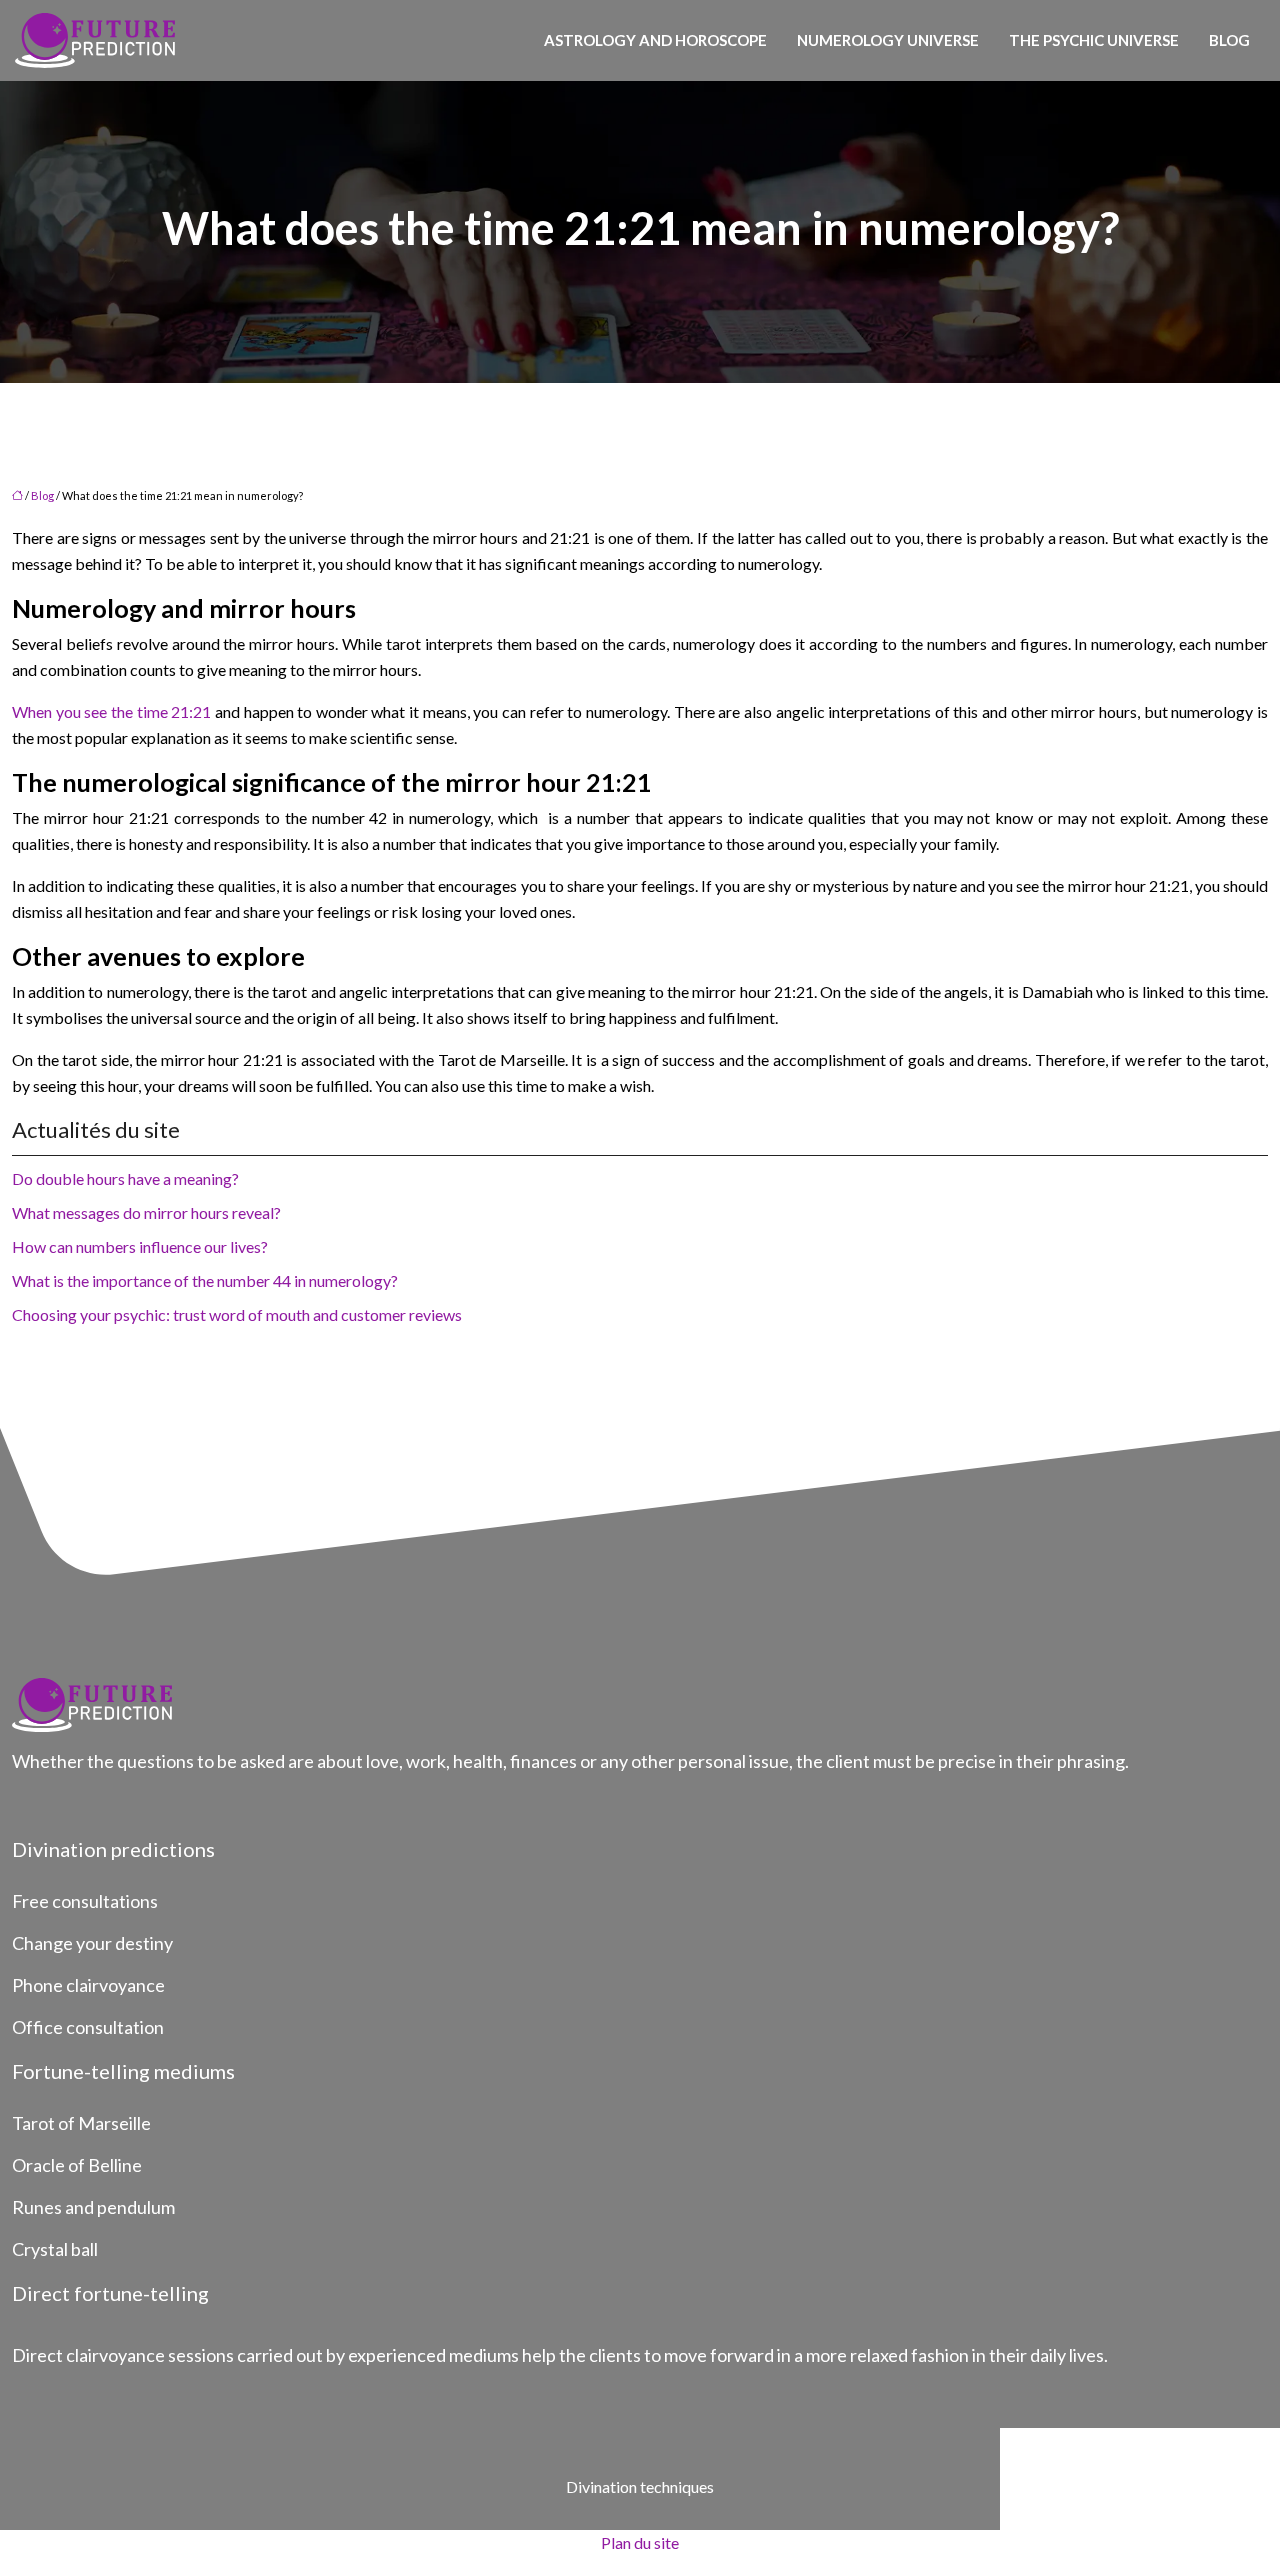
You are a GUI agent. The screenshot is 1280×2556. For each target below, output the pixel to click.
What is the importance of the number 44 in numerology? (205, 1280)
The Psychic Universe (1094, 40)
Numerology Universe (888, 40)
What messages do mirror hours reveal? (146, 1212)
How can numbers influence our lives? (140, 1246)
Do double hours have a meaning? (125, 1178)
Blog (1229, 40)
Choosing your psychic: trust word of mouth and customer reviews (237, 1314)
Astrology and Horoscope (655, 40)
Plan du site (640, 2542)
